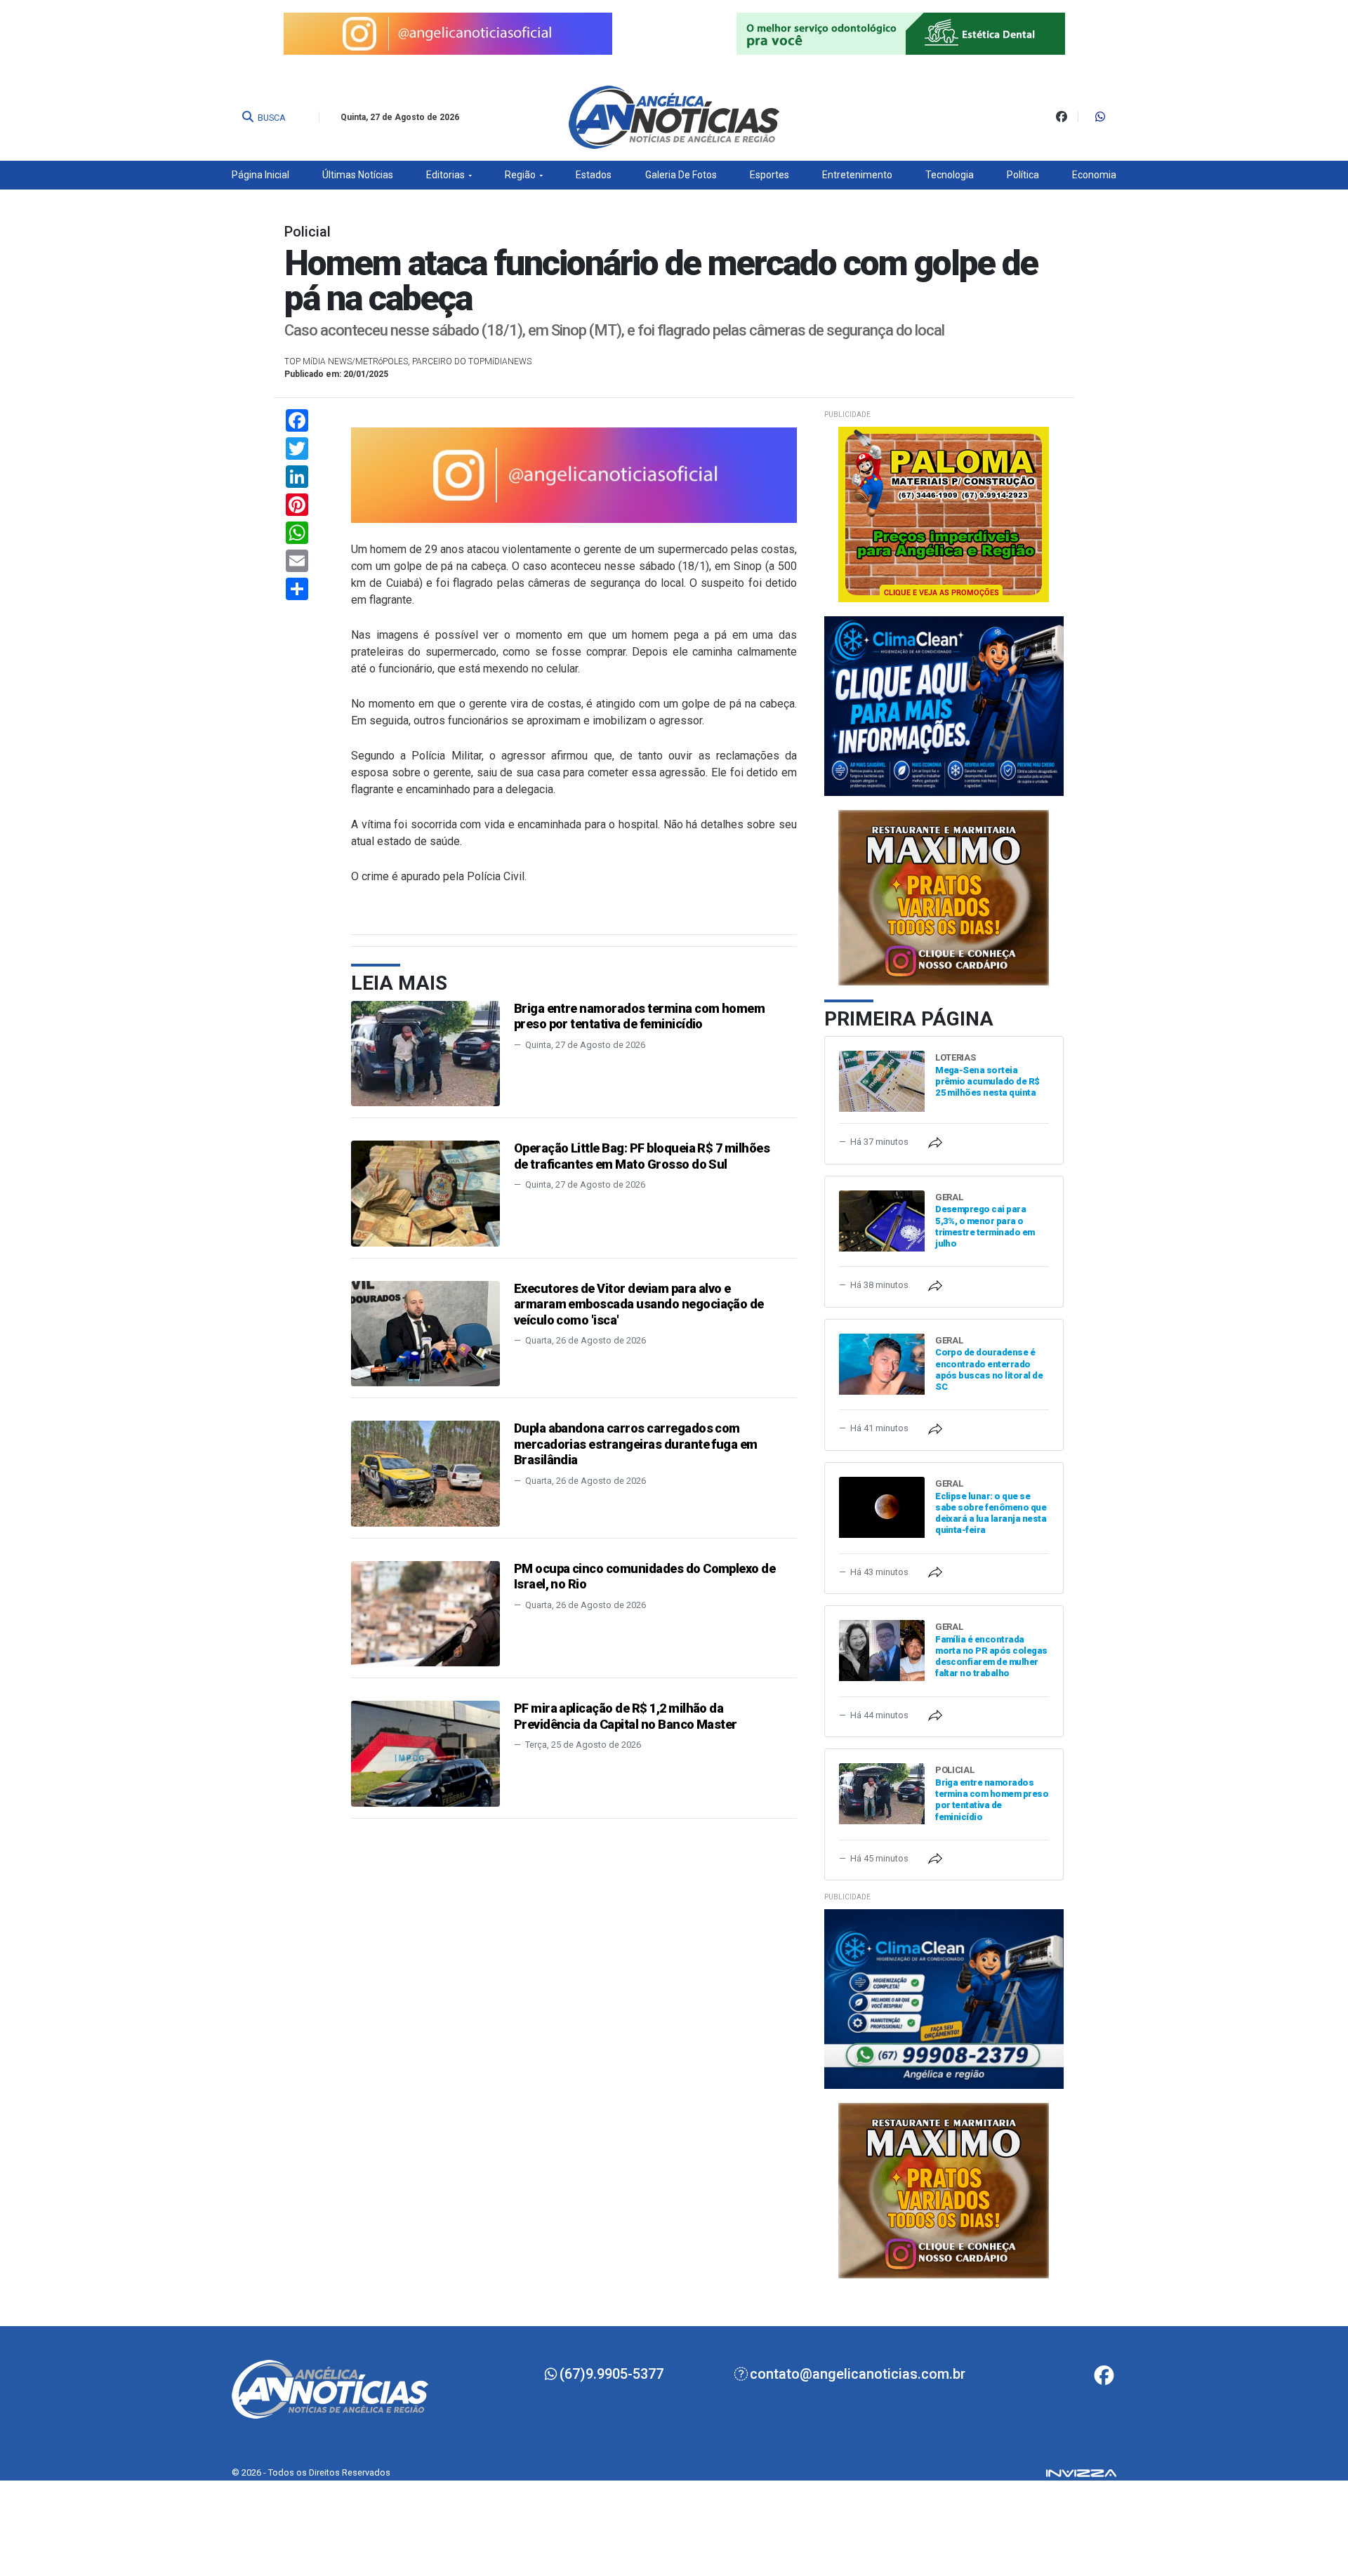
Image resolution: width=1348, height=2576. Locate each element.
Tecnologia (950, 175)
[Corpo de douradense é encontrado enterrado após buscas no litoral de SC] (882, 1363)
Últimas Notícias (358, 175)
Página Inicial (260, 175)
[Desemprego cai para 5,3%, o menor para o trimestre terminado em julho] (882, 1220)
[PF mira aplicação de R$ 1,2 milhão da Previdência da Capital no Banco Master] (425, 1753)
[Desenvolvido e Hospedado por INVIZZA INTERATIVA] (1081, 2472)
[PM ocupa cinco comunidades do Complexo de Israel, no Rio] (425, 1613)
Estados (594, 175)
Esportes (769, 175)
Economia (1094, 175)
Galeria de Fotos (681, 175)
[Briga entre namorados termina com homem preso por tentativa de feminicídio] (425, 1053)
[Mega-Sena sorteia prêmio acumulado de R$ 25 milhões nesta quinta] (882, 1081)
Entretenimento (857, 175)
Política (1023, 175)
